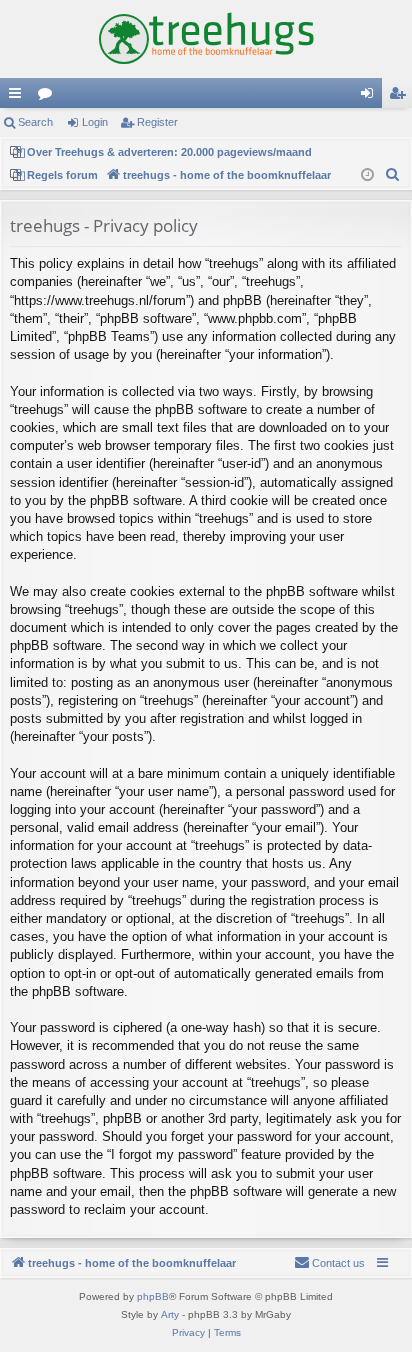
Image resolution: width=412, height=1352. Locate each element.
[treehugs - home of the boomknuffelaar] (206, 39)
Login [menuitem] (371, 97)
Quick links (19, 97)
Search (35, 122)
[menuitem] (393, 175)
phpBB (153, 1296)
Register (157, 122)
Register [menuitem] (401, 97)
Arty (170, 1314)
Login (95, 122)
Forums (49, 97)
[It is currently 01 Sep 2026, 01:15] (367, 175)
